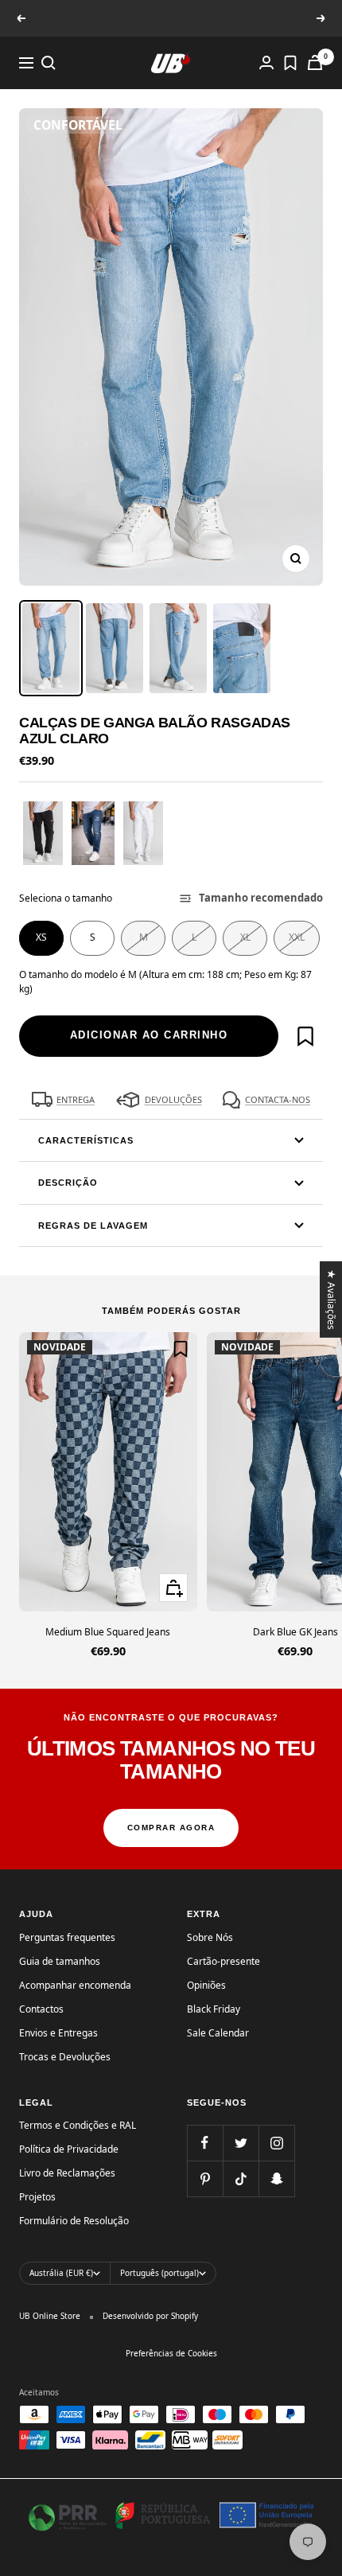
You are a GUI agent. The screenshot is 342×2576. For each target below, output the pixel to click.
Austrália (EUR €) (61, 2273)
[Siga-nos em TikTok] (241, 2178)
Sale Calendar (218, 2033)
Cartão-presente (223, 1961)
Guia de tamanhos (60, 1961)
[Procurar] (49, 63)
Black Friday (214, 2009)
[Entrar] (266, 62)
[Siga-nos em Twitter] (241, 2143)
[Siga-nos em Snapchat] (276, 2178)
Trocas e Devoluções (65, 2057)
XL (245, 937)
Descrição (68, 1183)
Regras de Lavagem (93, 1226)
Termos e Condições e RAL (78, 2125)
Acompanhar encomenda (75, 1985)
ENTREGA (76, 1099)
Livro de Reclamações (67, 2173)
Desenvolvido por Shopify (150, 2316)
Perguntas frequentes (67, 1937)
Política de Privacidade (69, 2149)
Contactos (41, 2009)
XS (41, 937)
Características (86, 1140)
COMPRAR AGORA (171, 1828)
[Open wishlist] (290, 63)
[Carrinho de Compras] (315, 62)
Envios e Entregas (58, 2033)
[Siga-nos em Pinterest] (205, 2178)
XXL (297, 937)
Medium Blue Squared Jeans (108, 1632)
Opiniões (206, 1985)
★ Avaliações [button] (332, 1299)
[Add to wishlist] (305, 1036)
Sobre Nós (210, 1937)
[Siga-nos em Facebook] (205, 2143)
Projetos (37, 2197)
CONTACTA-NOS (278, 1099)
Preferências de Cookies (171, 2353)
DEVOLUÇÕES (173, 1099)
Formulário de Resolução (74, 2221)
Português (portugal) (159, 2273)
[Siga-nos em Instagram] (276, 2143)
